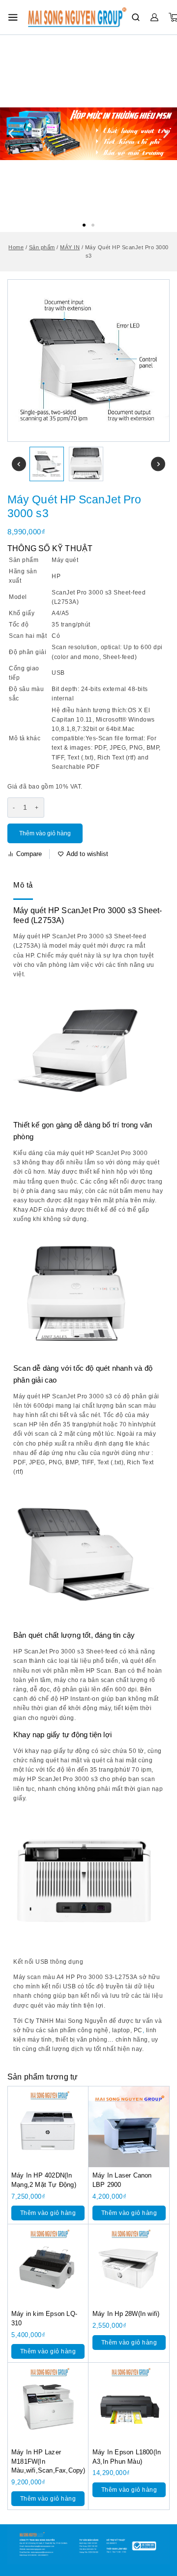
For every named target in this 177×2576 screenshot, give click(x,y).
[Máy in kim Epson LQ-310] (48, 2265)
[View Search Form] (136, 17)
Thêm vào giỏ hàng (45, 833)
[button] (84, 225)
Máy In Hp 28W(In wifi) (126, 2314)
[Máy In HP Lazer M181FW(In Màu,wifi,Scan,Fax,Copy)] (48, 2403)
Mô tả (23, 885)
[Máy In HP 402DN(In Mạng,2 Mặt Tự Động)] (48, 2127)
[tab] (23, 886)
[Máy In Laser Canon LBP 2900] (129, 2127)
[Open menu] (13, 17)
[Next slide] (158, 464)
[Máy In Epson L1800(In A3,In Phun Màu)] (129, 2403)
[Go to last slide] (19, 464)
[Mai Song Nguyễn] (77, 17)
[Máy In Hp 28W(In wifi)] (129, 2265)
